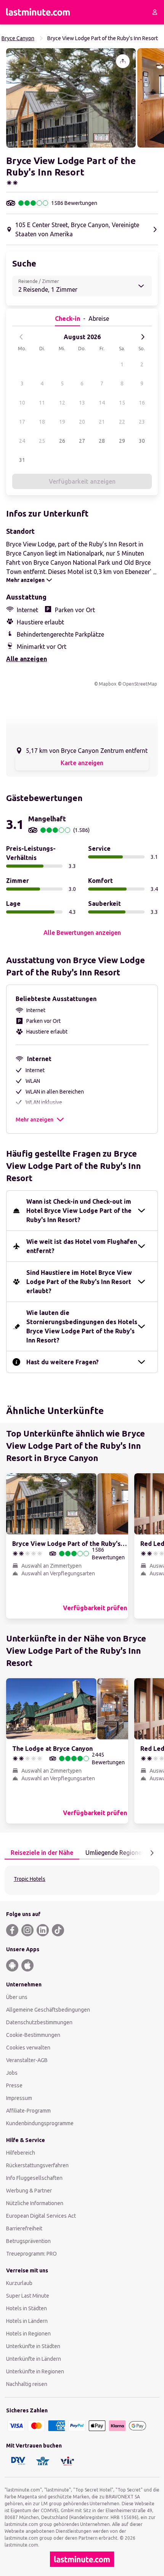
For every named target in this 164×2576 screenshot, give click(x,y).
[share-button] (123, 61)
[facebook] (12, 1930)
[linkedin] (43, 1930)
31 (22, 460)
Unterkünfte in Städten (33, 2346)
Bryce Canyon (18, 38)
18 (42, 422)
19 (62, 422)
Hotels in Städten (27, 2308)
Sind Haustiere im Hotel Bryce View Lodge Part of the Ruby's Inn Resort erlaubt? (79, 1282)
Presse (14, 2085)
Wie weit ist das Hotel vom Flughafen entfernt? (82, 1246)
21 (102, 422)
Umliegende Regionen (115, 1853)
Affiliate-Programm (28, 2111)
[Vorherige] (21, 337)
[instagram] (27, 1930)
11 (42, 403)
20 (82, 422)
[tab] (42, 1853)
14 (102, 403)
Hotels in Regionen (28, 2334)
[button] (71, 98)
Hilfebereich (21, 2153)
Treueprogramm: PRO (31, 2254)
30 (142, 441)
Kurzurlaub (19, 2283)
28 (102, 441)
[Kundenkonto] (155, 12)
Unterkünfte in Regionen (35, 2371)
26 (62, 441)
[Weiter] (143, 337)
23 (142, 422)
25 (42, 441)
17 (22, 422)
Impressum (19, 2098)
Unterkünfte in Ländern (34, 2359)
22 (122, 422)
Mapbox (108, 684)
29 (122, 441)
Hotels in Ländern (27, 2321)
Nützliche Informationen (35, 2203)
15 (122, 403)
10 (22, 403)
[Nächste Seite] (152, 1853)
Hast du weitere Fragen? (63, 1362)
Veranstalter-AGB (27, 2060)
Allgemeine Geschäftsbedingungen (48, 2010)
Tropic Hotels (30, 1879)
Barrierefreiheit (24, 2228)
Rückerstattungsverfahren (37, 2165)
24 (22, 441)
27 (82, 441)
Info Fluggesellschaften (34, 2178)
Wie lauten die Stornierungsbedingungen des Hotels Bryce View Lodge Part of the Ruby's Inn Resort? (82, 1326)
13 (82, 403)
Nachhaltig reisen (27, 2384)
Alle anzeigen (27, 659)
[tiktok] (58, 1930)
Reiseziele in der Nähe (42, 1853)
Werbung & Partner (29, 2191)
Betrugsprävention (28, 2241)
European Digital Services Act (41, 2216)
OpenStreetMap (140, 684)
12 (62, 403)
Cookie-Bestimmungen (33, 2035)
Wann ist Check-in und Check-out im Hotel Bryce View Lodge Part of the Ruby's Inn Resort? (79, 1211)
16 (142, 403)
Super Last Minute (28, 2296)
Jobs (12, 2073)
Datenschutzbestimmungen (39, 2022)
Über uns (17, 1997)
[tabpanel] (82, 1880)
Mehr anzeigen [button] (35, 1120)
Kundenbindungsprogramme (40, 2123)
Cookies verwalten (28, 2048)
